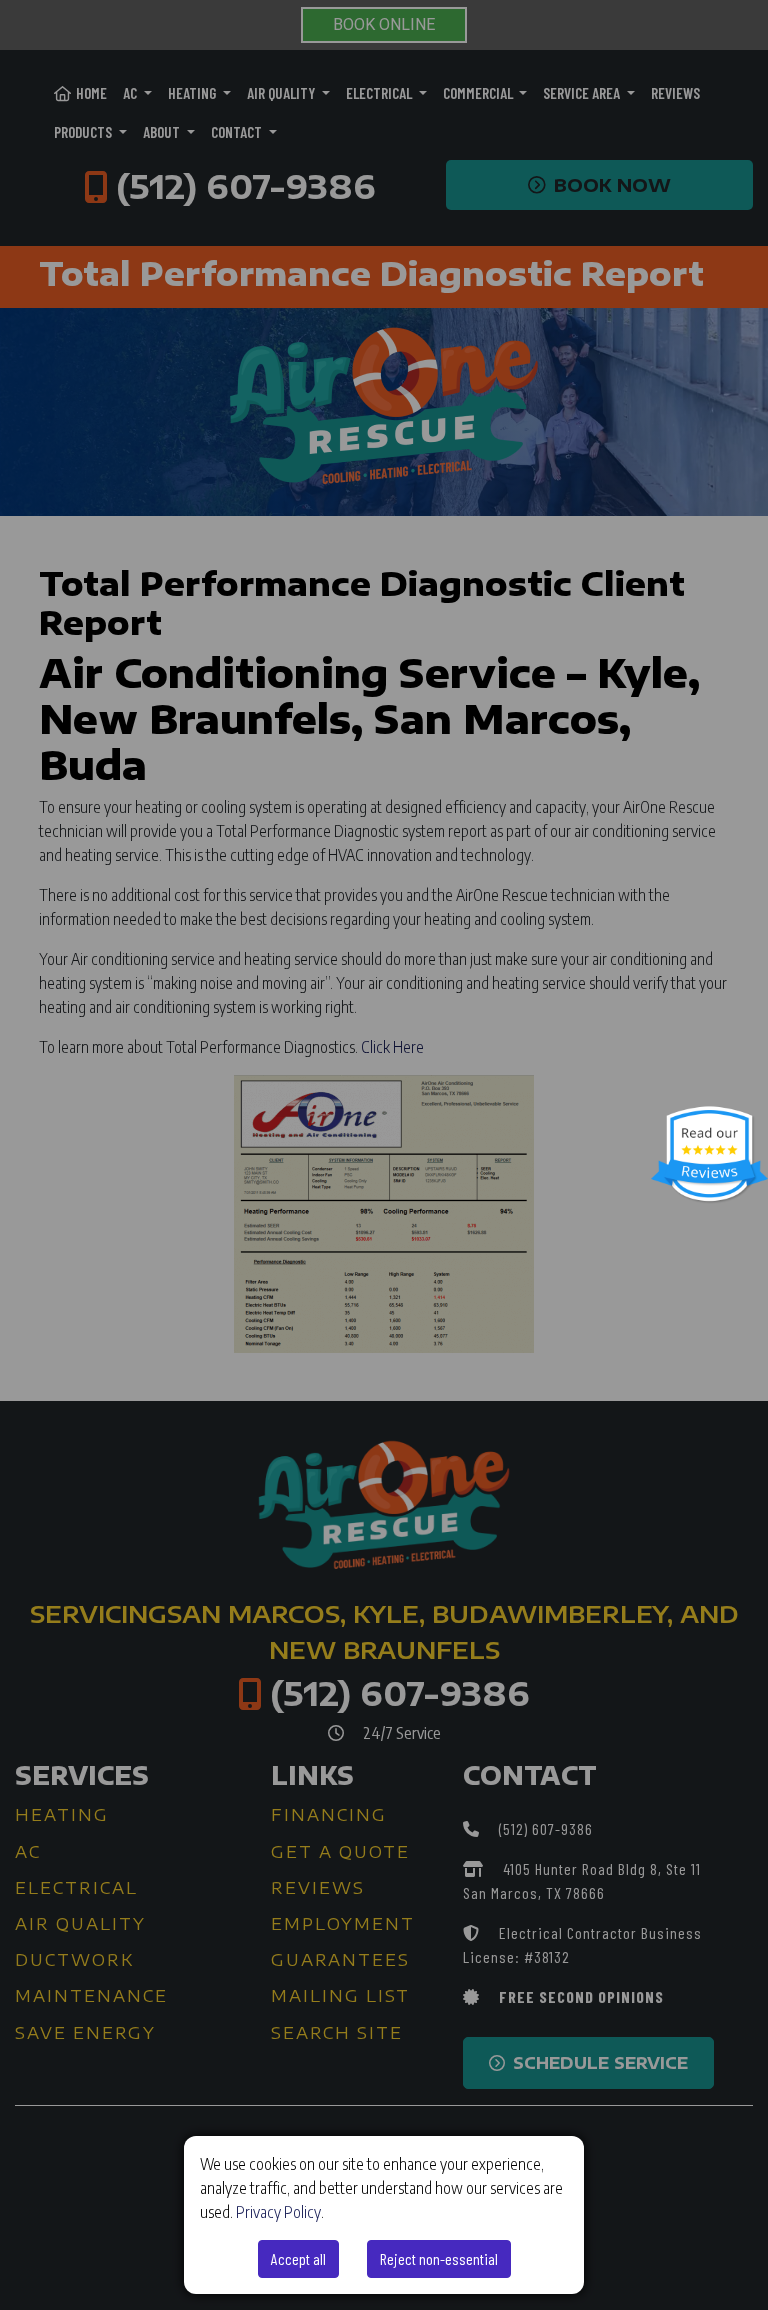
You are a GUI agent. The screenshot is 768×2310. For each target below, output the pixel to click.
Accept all (298, 2258)
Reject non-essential (439, 2258)
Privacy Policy (278, 2212)
